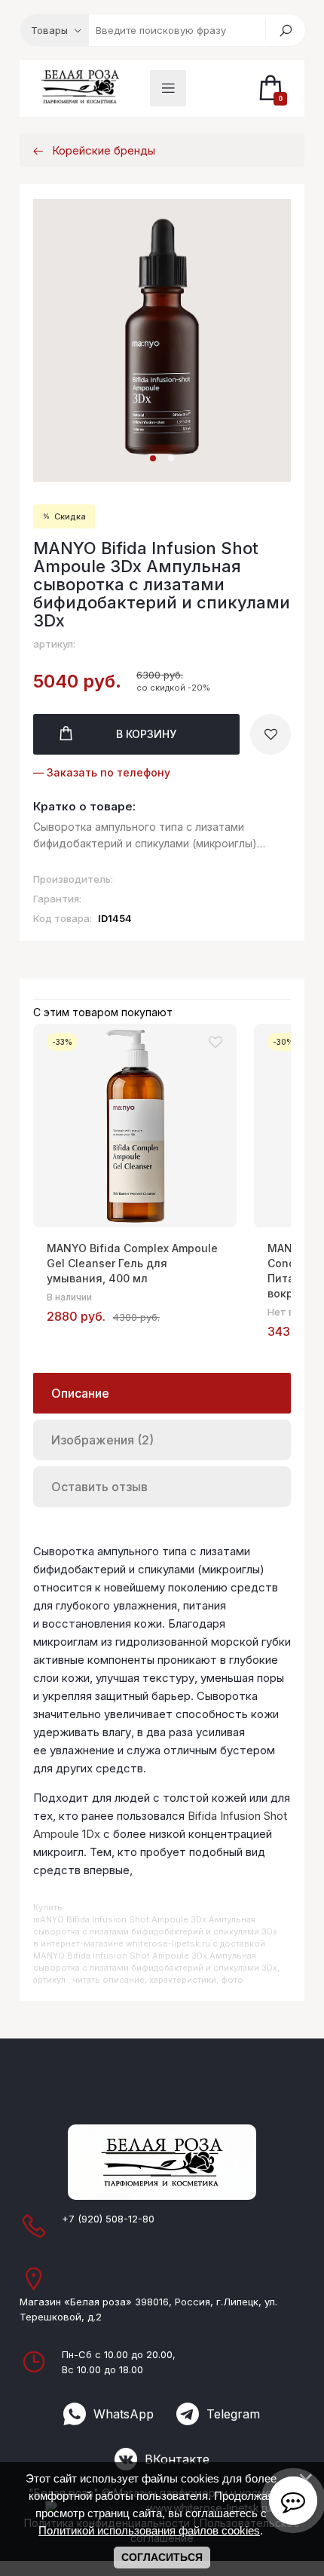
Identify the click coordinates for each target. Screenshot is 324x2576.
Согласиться (162, 2557)
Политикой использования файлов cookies (149, 2530)
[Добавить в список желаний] (271, 734)
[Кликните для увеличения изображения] (162, 340)
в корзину (146, 734)
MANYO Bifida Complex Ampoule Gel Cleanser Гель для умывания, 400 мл (132, 1263)
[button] (153, 458)
